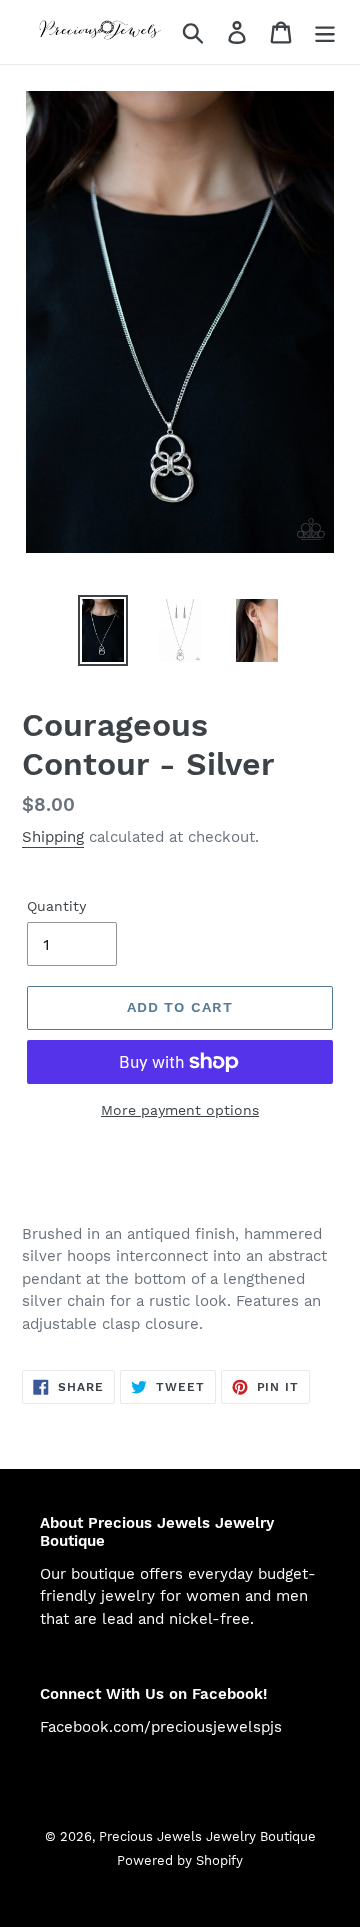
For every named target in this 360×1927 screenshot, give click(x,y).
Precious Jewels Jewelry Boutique (207, 1836)
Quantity (56, 906)
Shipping (53, 837)
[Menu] (325, 32)
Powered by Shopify (180, 1860)
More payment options (180, 1110)
